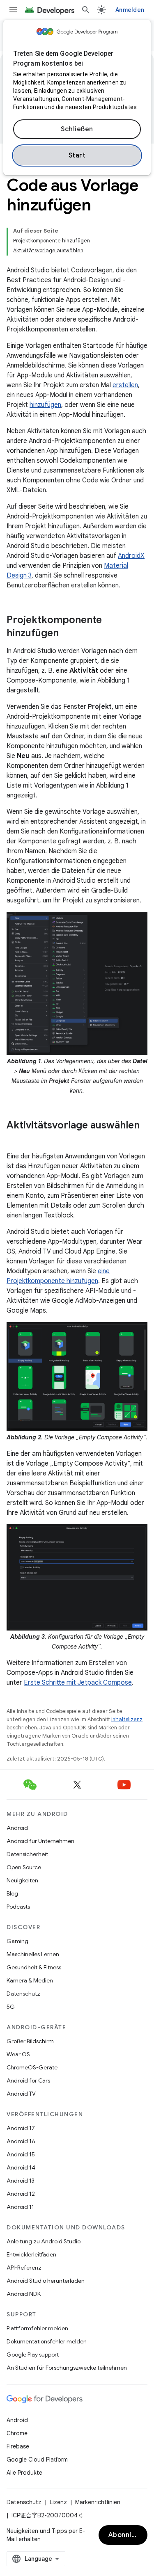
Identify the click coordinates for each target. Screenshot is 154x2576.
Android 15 (21, 2154)
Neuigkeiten (22, 1880)
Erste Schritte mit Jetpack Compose (78, 1683)
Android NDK (24, 2294)
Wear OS (18, 2054)
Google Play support (33, 2354)
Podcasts (18, 1907)
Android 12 (21, 2194)
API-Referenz (24, 2268)
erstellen (125, 385)
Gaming (17, 1941)
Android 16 (21, 2141)
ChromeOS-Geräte (32, 2067)
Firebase (18, 2446)
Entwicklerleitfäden (31, 2254)
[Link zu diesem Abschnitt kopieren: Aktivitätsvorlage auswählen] (15, 1139)
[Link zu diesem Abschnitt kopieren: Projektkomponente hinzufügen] (67, 634)
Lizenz (58, 2502)
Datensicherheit (27, 1854)
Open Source (24, 1867)
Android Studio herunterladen (46, 2281)
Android (17, 1828)
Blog (12, 1893)
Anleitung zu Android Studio (44, 2241)
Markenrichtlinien (98, 2502)
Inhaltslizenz (127, 1719)
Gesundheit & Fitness (34, 1967)
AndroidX (131, 556)
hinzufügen (45, 405)
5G (11, 2007)
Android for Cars (28, 2080)
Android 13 (21, 2181)
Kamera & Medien (30, 1980)
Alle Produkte (24, 2473)
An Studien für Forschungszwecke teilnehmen (67, 2368)
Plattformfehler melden (37, 2328)
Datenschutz (23, 1994)
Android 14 (21, 2167)
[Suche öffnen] (86, 10)
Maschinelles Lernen (33, 1954)
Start (77, 155)
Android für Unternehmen (40, 1841)
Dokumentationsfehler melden (47, 2341)
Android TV (21, 2094)
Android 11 (20, 2207)
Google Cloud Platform (37, 2460)
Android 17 (21, 2128)
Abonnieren (128, 2535)
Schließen (77, 129)
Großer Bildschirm (30, 2041)
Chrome (17, 2433)
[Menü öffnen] (13, 10)
